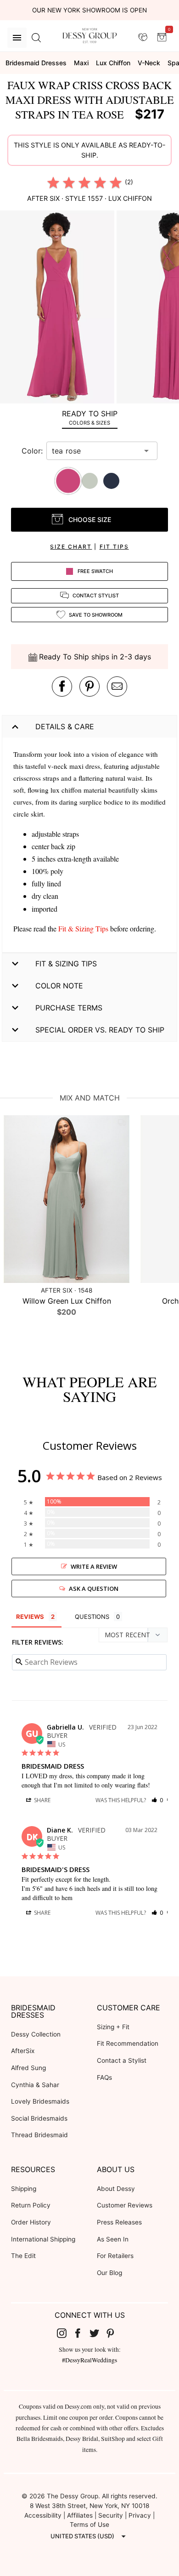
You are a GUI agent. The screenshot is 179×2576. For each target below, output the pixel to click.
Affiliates (80, 2515)
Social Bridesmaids (39, 2118)
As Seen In (113, 2239)
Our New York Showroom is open (89, 10)
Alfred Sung (28, 2068)
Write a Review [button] (94, 1566)
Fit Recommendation (128, 2043)
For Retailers (115, 2256)
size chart (71, 547)
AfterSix (23, 2051)
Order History (31, 2222)
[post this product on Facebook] (62, 687)
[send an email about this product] (117, 687)
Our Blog (109, 2273)
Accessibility (43, 2515)
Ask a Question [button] (94, 1589)
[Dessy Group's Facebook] (81, 2333)
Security (111, 2515)
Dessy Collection (36, 2034)
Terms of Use (89, 2525)
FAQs (104, 2077)
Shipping (24, 2189)
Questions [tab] (92, 1617)
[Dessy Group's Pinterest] (114, 2333)
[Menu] (17, 38)
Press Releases (119, 2222)
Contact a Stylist (122, 2060)
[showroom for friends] (143, 37)
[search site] (36, 38)
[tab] (89, 417)
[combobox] (95, 451)
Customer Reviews (125, 2205)
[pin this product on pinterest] (89, 687)
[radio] (53, 182)
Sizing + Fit (113, 2027)
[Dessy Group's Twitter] (98, 2333)
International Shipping (43, 2239)
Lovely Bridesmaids (40, 2101)
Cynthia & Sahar (35, 2085)
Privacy (140, 2515)
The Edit (23, 2256)
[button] (58, 308)
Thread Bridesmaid (39, 2135)
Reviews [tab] (30, 1617)
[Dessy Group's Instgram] (65, 2333)
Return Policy (31, 2205)
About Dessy (116, 2189)
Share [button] (42, 1800)
